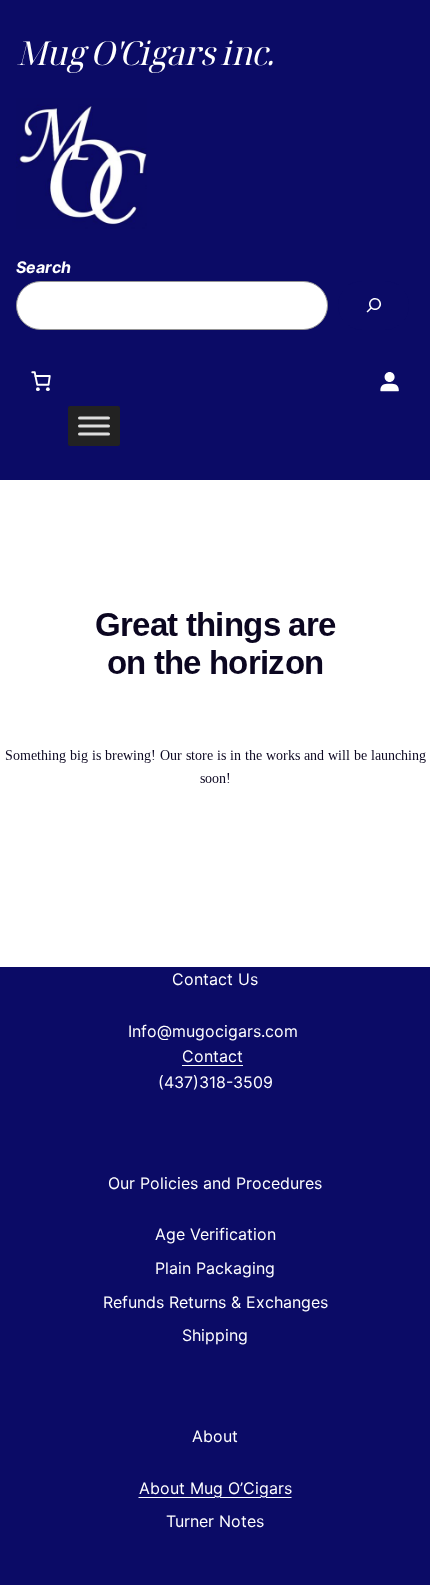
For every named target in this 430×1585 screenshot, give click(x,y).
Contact (212, 1056)
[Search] (373, 305)
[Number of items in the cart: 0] (41, 381)
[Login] (389, 381)
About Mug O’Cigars (215, 1488)
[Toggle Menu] (94, 425)
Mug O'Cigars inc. (145, 52)
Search (43, 267)
